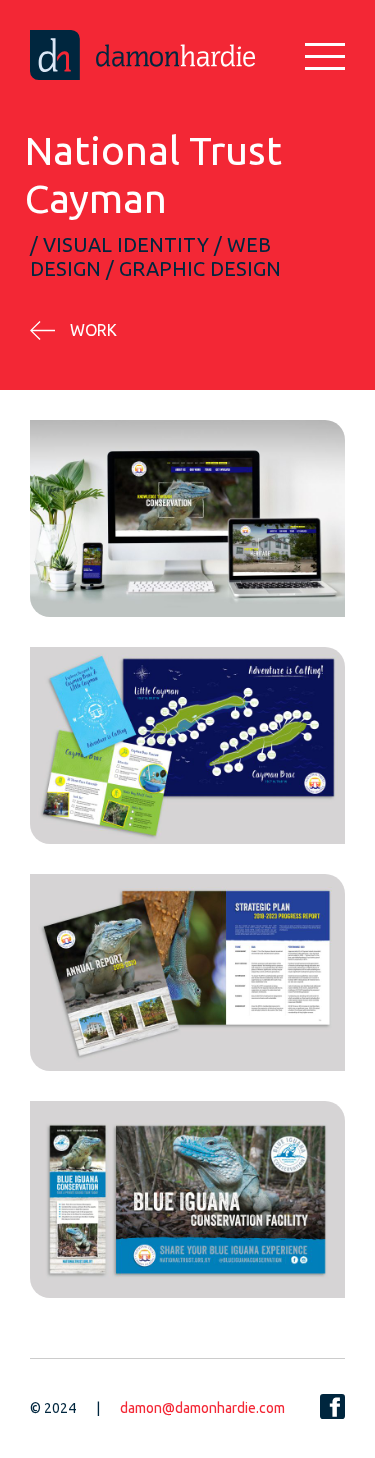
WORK (93, 330)
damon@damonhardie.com (202, 1408)
